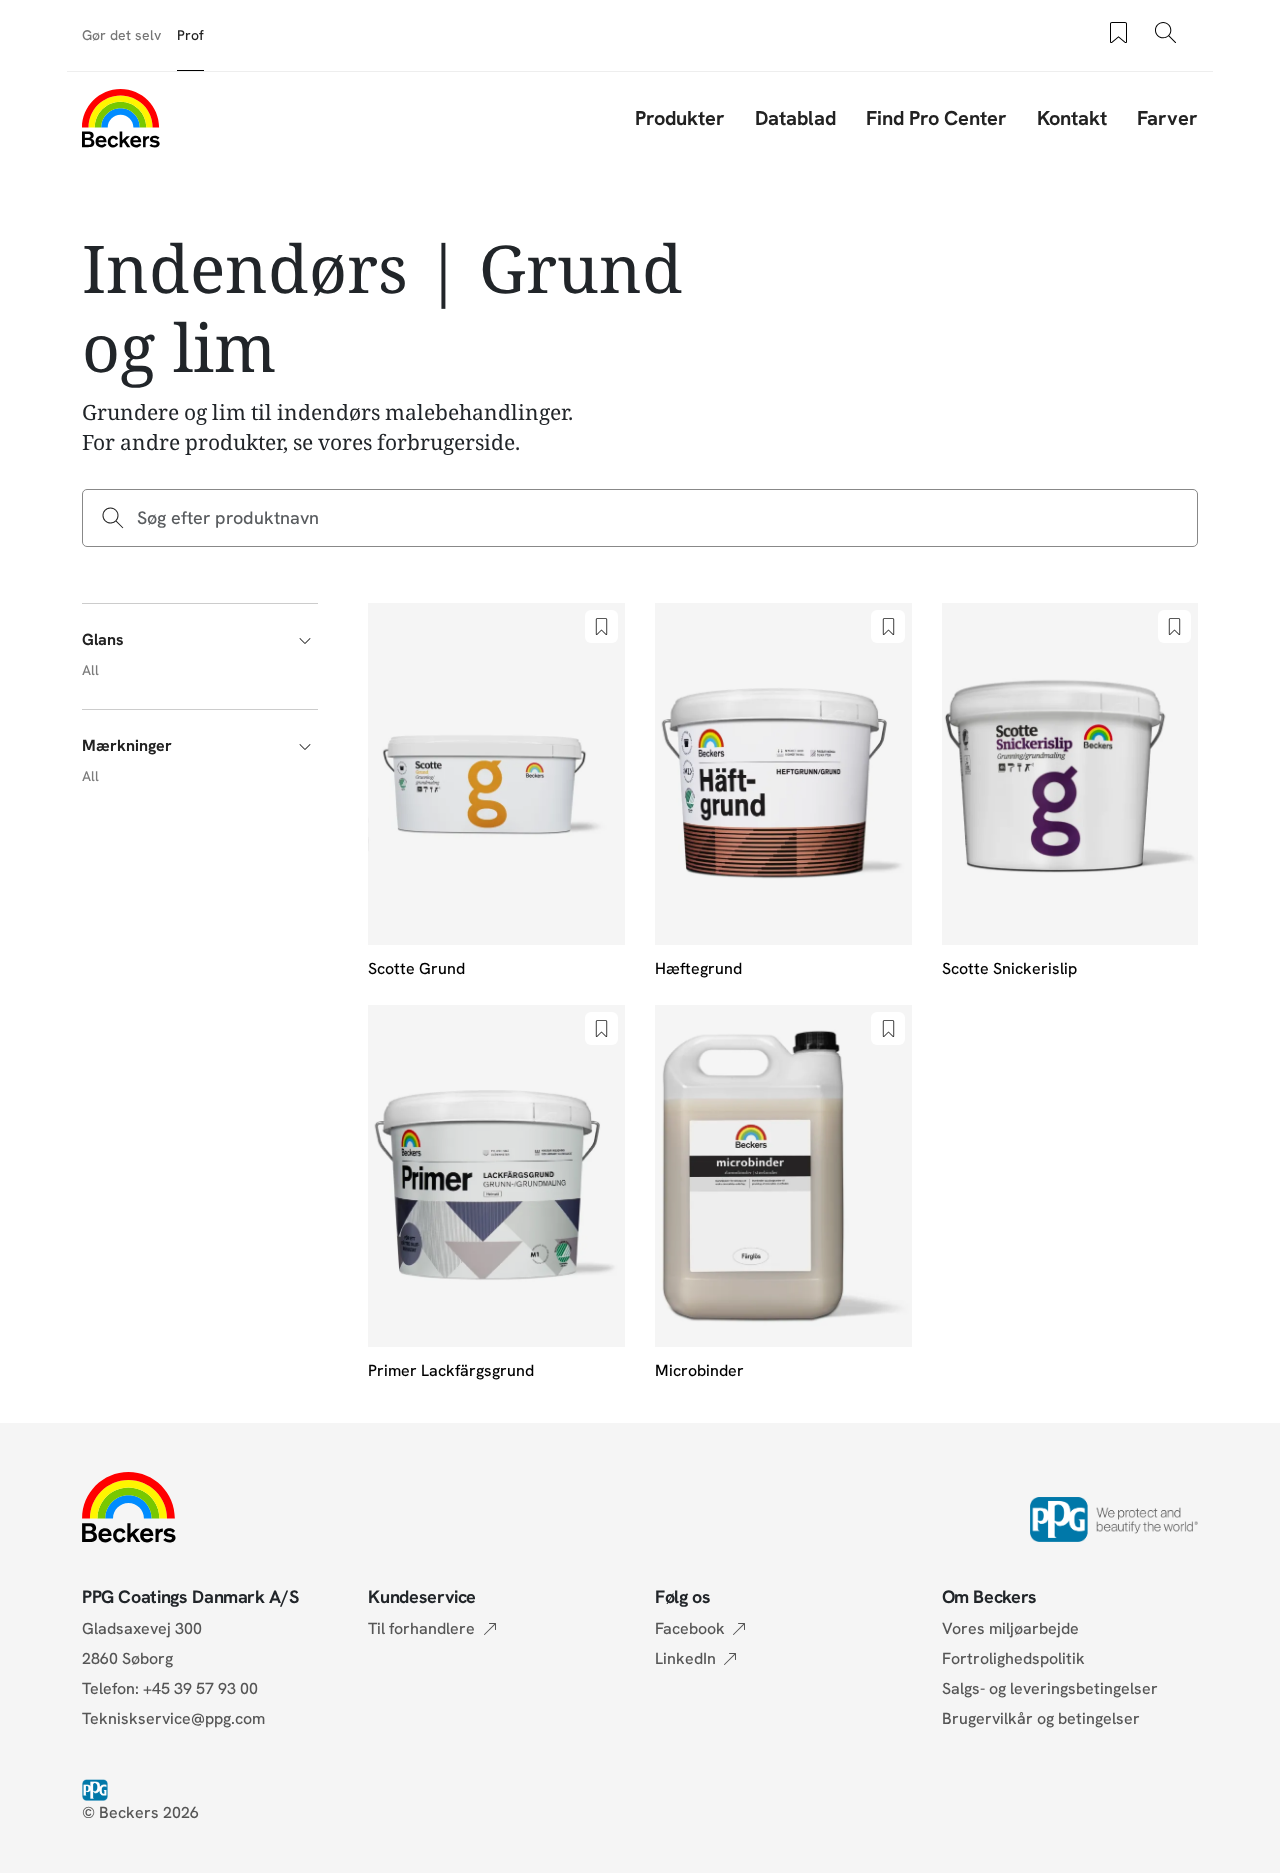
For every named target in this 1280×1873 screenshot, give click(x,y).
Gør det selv (121, 35)
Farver (1167, 118)
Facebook (690, 1628)
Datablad (795, 118)
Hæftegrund (698, 968)
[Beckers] (121, 118)
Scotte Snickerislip (1009, 968)
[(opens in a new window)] (99, 1788)
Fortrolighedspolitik (1013, 1658)
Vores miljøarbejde (1010, 1628)
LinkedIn (685, 1658)
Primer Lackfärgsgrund (451, 1370)
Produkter (680, 118)
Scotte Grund (416, 968)
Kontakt (1072, 118)
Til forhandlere (421, 1628)
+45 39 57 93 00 (200, 1688)
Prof (190, 35)
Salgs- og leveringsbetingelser (1050, 1688)
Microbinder (699, 1370)
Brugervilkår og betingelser (1041, 1718)
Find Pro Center (936, 118)
